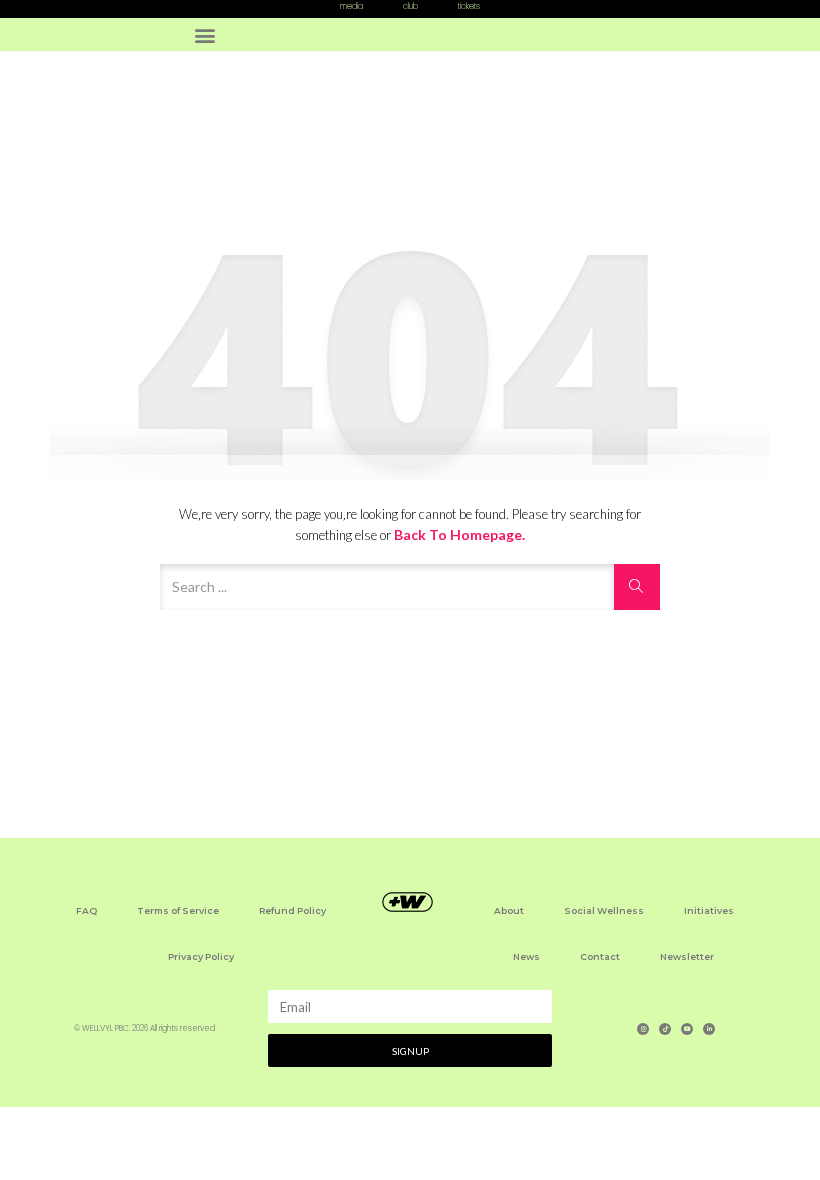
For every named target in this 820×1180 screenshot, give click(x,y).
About (509, 910)
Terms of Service (178, 910)
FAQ (86, 910)
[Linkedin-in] (709, 1029)
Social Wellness (604, 910)
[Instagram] (643, 1029)
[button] (205, 34)
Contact (600, 956)
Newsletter (687, 956)
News (526, 956)
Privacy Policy (201, 956)
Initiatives (709, 910)
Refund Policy (292, 910)
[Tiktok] (665, 1029)
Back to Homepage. (459, 534)
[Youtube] (687, 1029)
